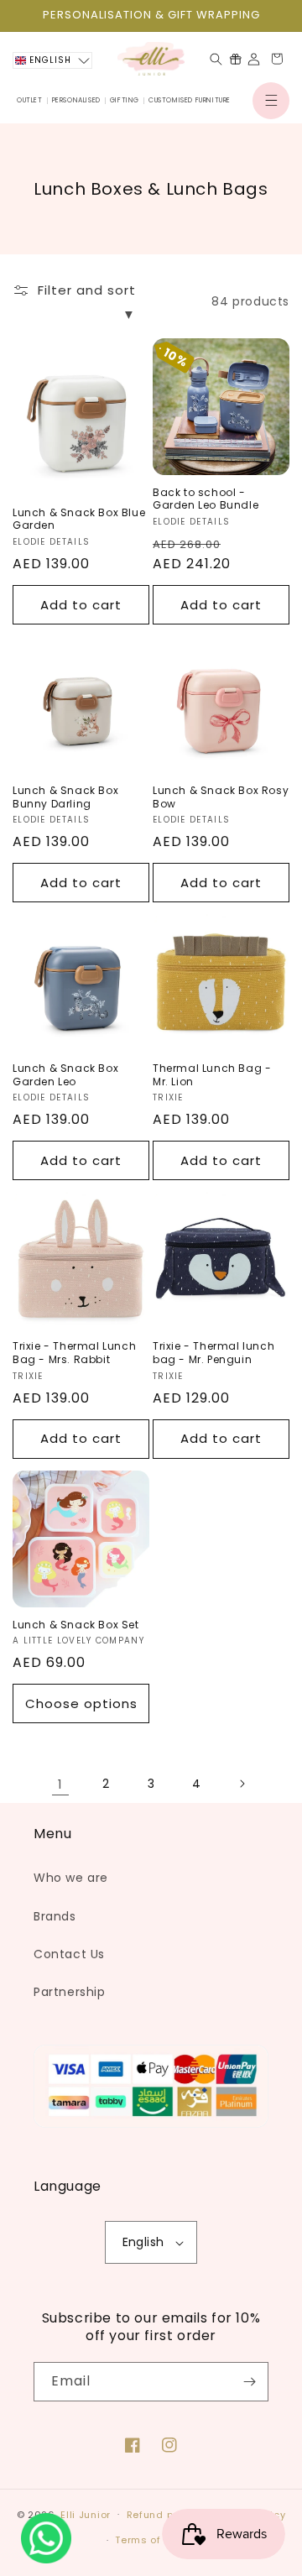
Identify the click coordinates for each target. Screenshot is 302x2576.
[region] (151, 16)
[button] (271, 101)
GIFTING (125, 100)
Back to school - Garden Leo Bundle (206, 499)
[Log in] (254, 59)
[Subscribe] (249, 2382)
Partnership (70, 1992)
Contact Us (69, 1954)
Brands (55, 1916)
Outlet (30, 100)
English (143, 2242)
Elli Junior (86, 2514)
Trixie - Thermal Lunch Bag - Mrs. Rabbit (74, 1353)
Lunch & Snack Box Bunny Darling (65, 797)
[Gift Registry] (235, 59)
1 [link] (60, 1784)
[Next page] (242, 1784)
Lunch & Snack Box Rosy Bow (221, 797)
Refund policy (162, 2515)
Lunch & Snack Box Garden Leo (65, 1075)
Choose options (81, 1703)
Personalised (76, 100)
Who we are (71, 1878)
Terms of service (159, 2540)
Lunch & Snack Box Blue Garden (79, 519)
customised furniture (190, 100)
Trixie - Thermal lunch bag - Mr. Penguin (213, 1353)
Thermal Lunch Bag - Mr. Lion (212, 1075)
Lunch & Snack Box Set (76, 1625)
